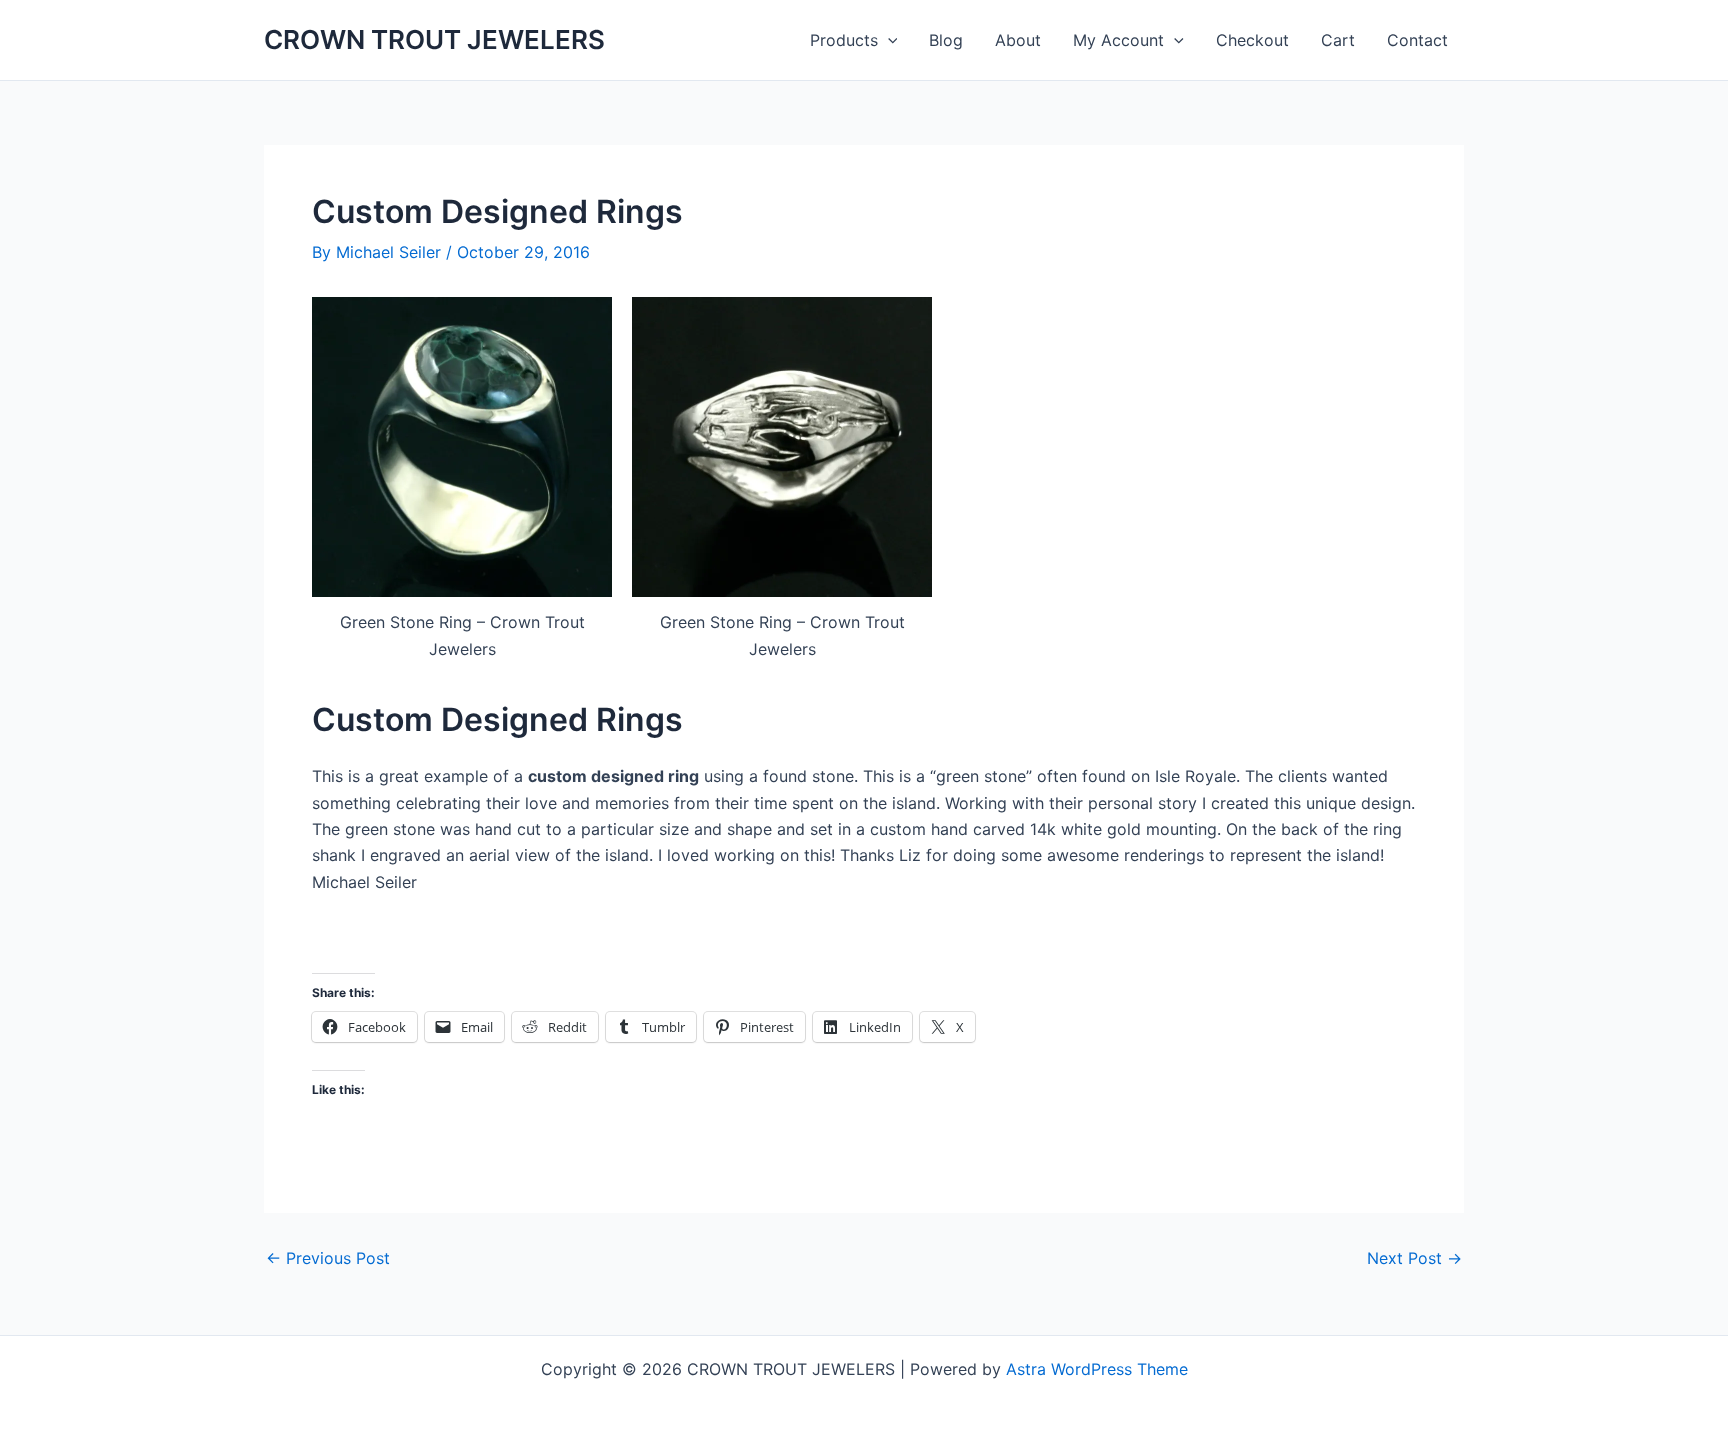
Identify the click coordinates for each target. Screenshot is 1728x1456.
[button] (888, 40)
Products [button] (844, 40)
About (1018, 40)
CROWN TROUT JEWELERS (434, 39)
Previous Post (328, 1258)
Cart (1338, 40)
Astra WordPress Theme (1097, 1369)
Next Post (1414, 1258)
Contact (1417, 40)
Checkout (1252, 40)
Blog (946, 40)
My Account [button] (1118, 40)
